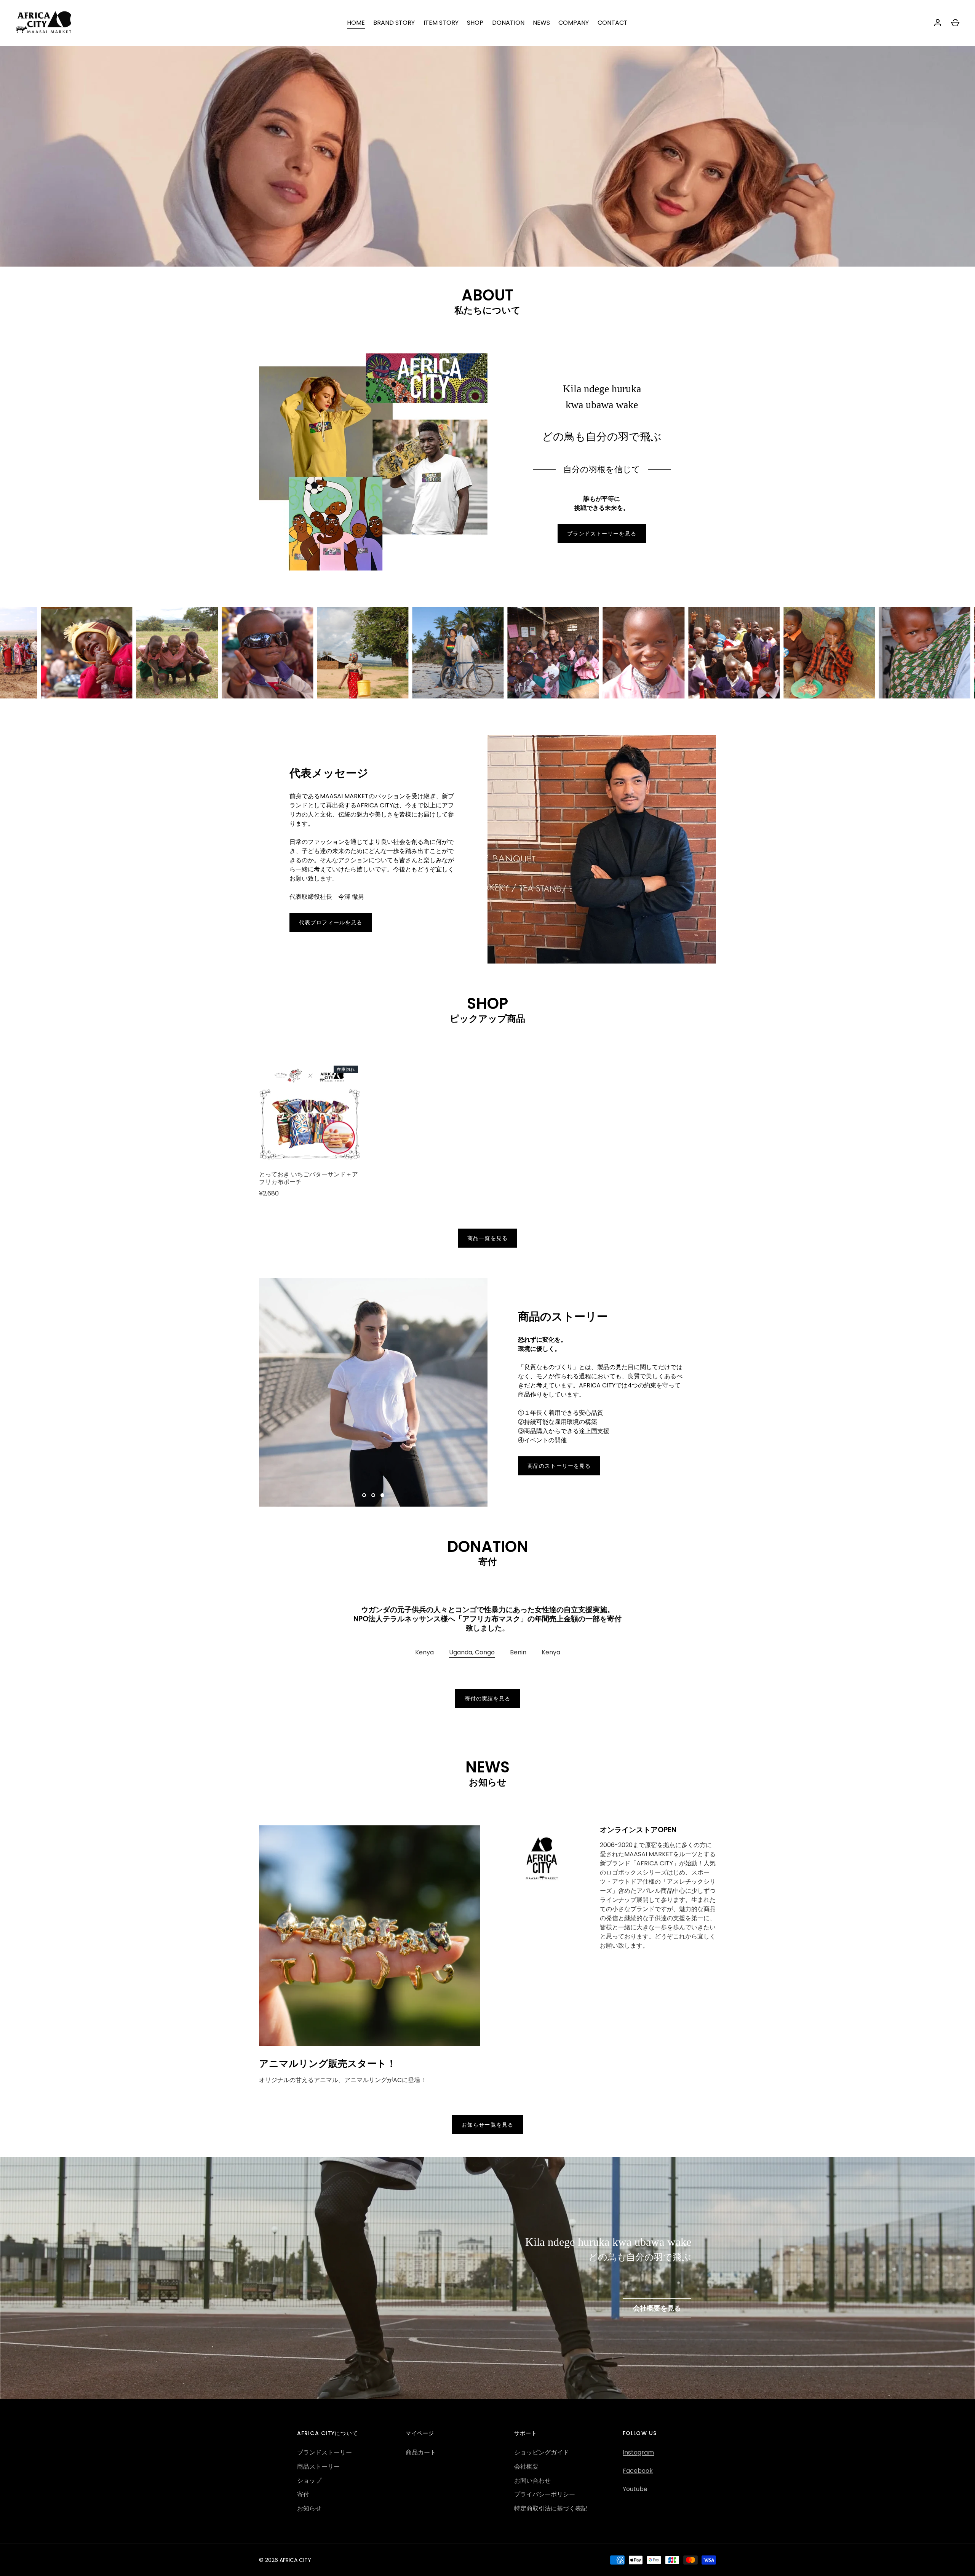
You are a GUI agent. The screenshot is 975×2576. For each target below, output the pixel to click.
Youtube (635, 2480)
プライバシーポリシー (545, 2486)
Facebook (638, 2462)
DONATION (508, 23)
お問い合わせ (532, 2471)
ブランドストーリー (324, 2443)
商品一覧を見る (487, 1238)
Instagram (638, 2443)
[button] (424, 1644)
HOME (356, 23)
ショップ (309, 2471)
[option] (487, 133)
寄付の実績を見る (488, 1690)
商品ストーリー (318, 2457)
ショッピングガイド (542, 2443)
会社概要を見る (657, 2299)
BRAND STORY (394, 23)
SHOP (475, 23)
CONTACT (613, 23)
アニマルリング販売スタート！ (328, 2054)
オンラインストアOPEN (638, 1821)
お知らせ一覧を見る (487, 2116)
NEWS (541, 23)
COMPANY (574, 23)
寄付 (303, 2486)
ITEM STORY (441, 23)
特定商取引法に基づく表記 (551, 2500)
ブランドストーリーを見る (602, 534)
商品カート (421, 2443)
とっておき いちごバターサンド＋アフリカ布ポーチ (308, 1178)
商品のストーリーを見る (559, 1466)
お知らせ (309, 2500)
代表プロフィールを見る (331, 922)
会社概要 (526, 2457)
